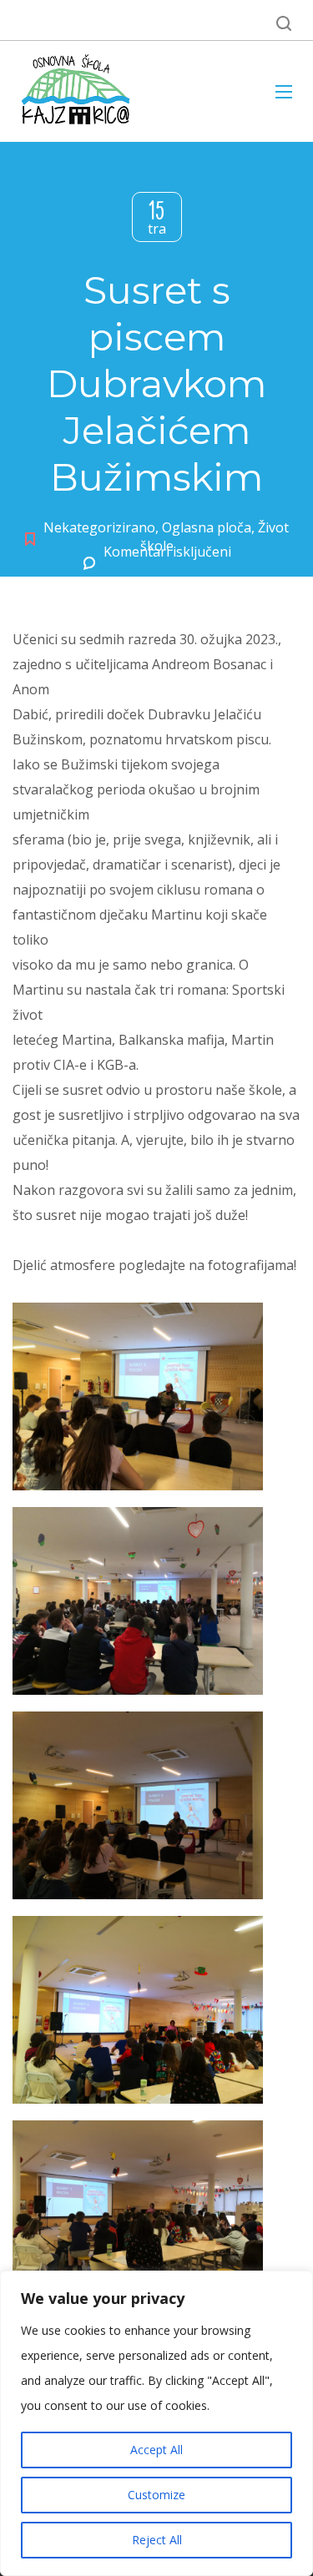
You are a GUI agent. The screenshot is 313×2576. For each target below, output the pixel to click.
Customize (156, 2495)
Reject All (157, 2540)
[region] (156, 2423)
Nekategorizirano (99, 527)
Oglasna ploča (207, 527)
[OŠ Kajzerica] (78, 91)
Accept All (156, 2450)
